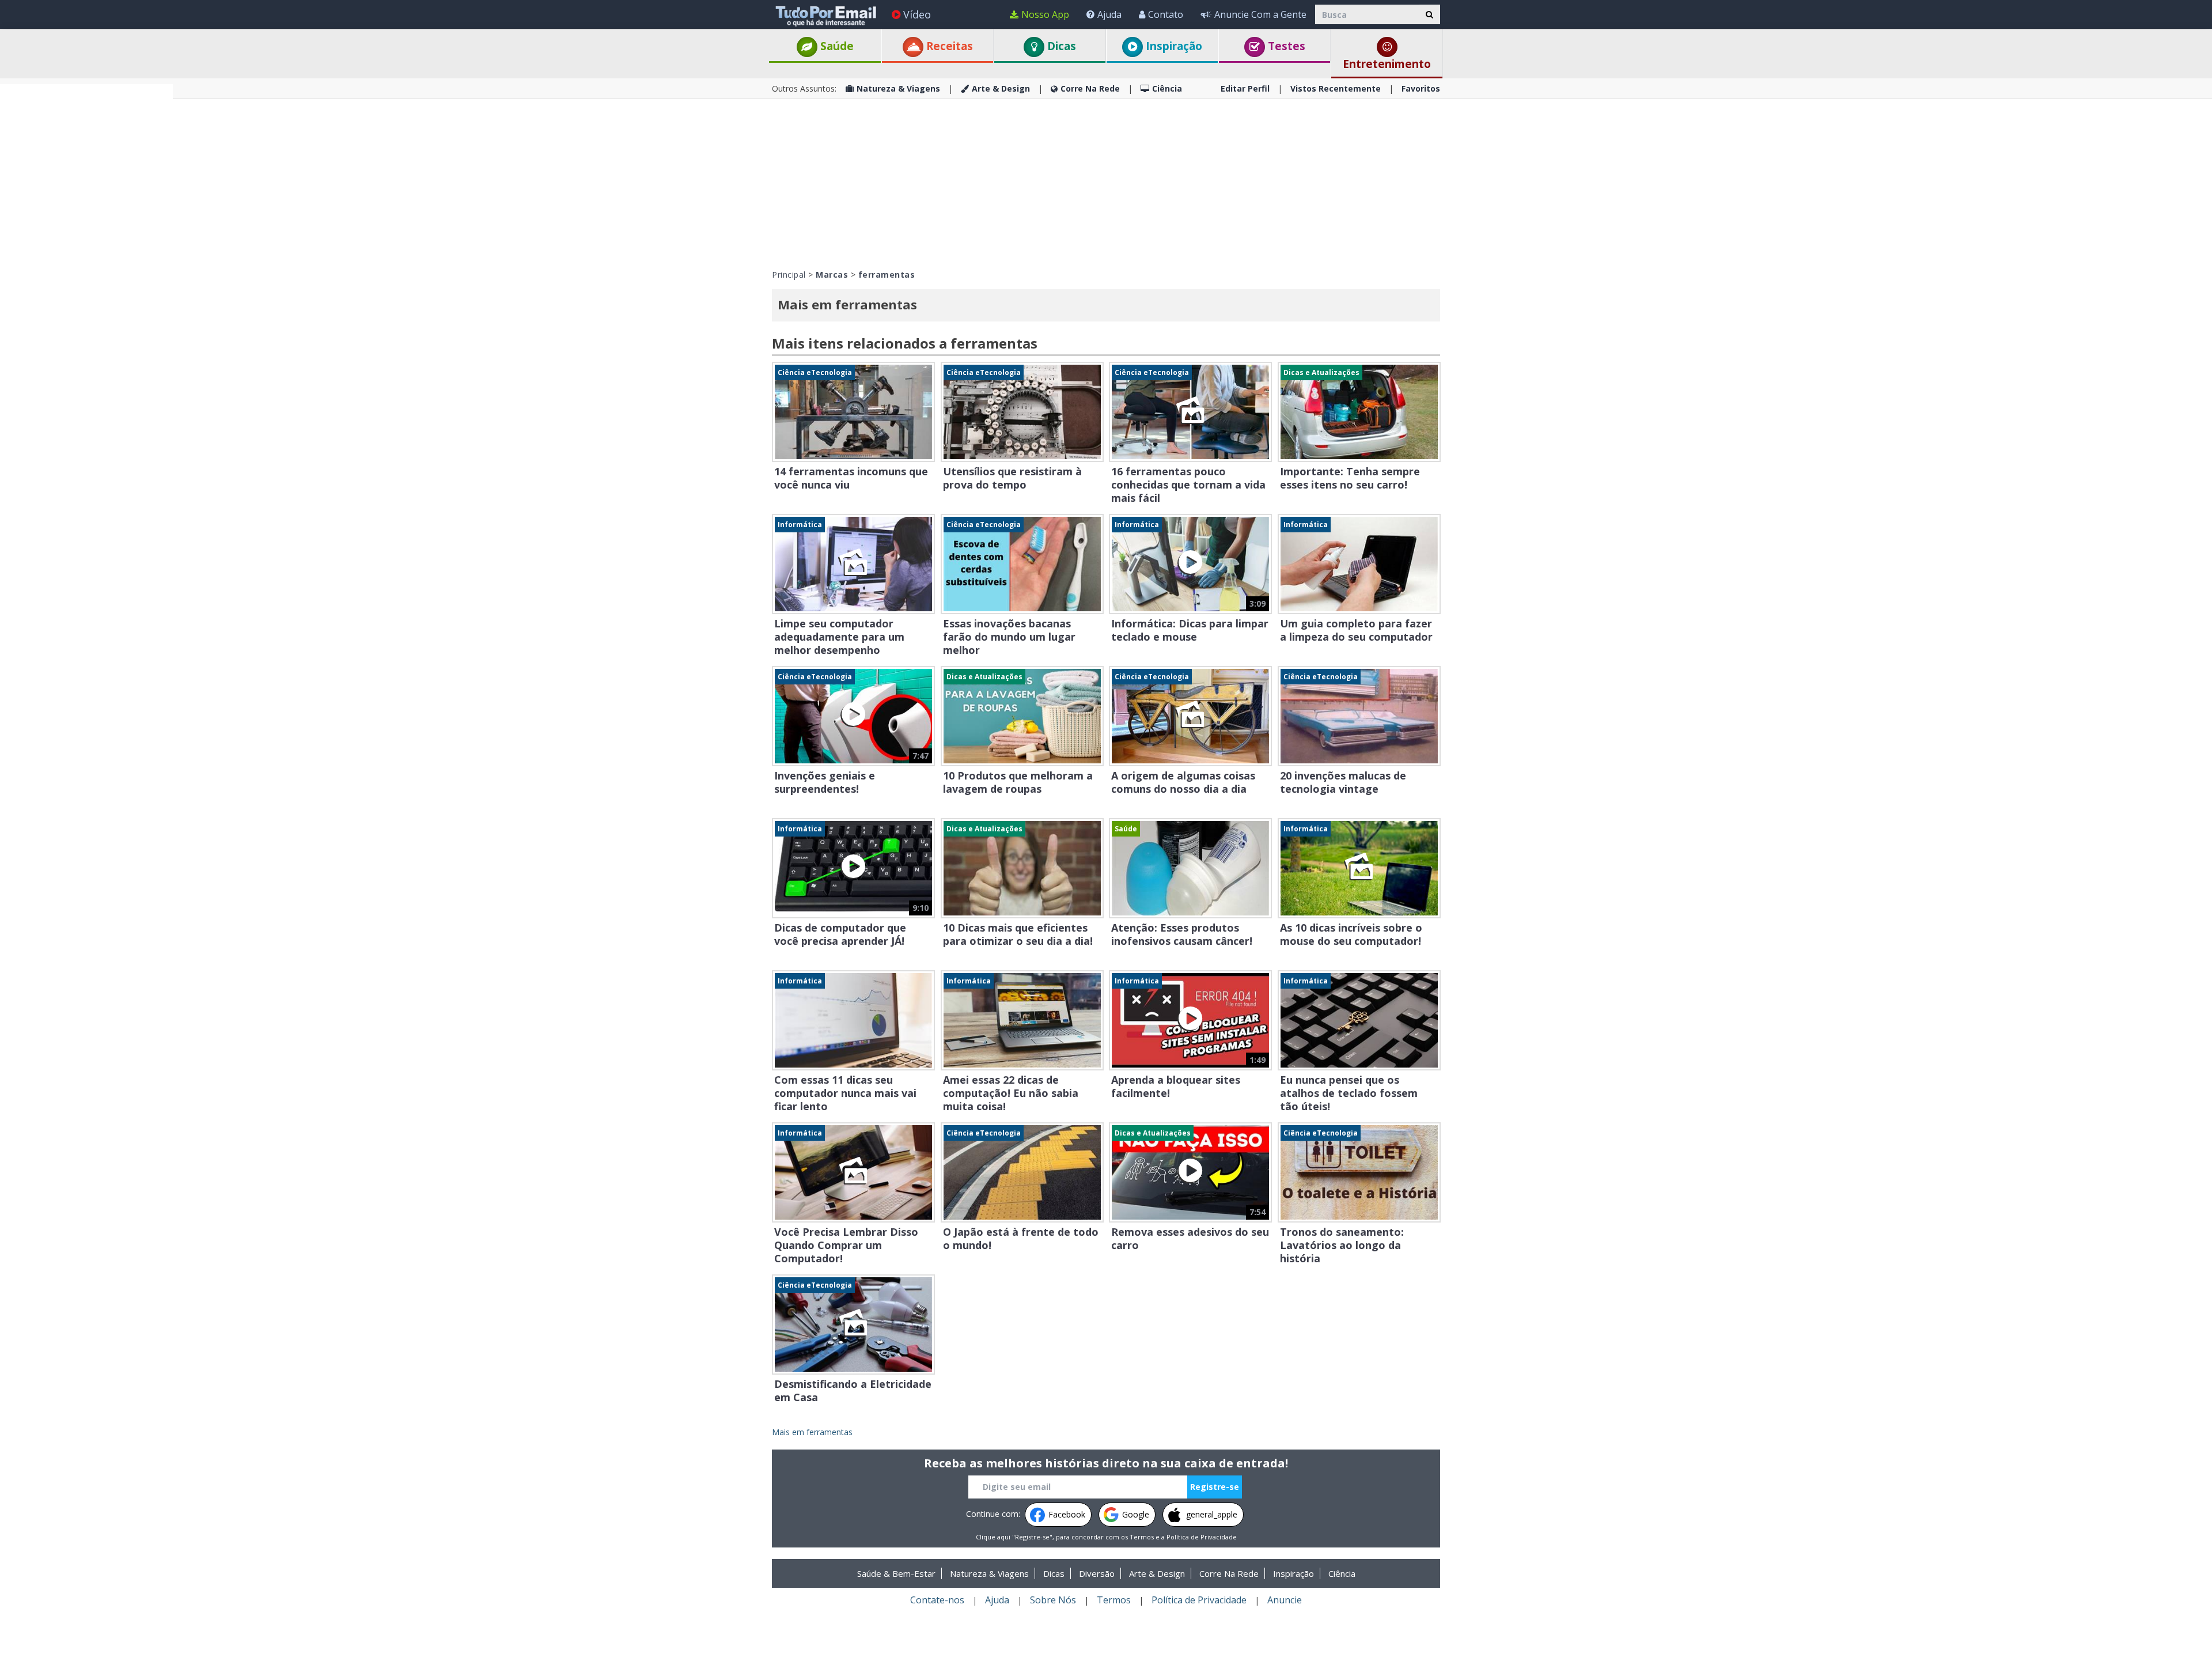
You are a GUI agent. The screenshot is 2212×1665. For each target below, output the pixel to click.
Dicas (1060, 46)
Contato (1166, 14)
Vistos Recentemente (1336, 88)
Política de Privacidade (1202, 1537)
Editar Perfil (1245, 88)
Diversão (1097, 1573)
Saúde (836, 46)
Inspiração (1173, 46)
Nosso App (1045, 14)
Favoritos (1421, 88)
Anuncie (1285, 1600)
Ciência (1167, 88)
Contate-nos (937, 1600)
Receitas (948, 46)
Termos (1142, 1537)
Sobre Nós (1053, 1600)
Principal (789, 275)
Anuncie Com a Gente (1260, 14)
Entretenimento (1387, 64)
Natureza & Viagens (898, 88)
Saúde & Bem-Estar (896, 1573)
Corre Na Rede (1090, 88)
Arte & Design (1001, 88)
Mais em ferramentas (812, 1432)
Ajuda (1109, 14)
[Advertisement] (86, 257)
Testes (1285, 46)
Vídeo (917, 14)
